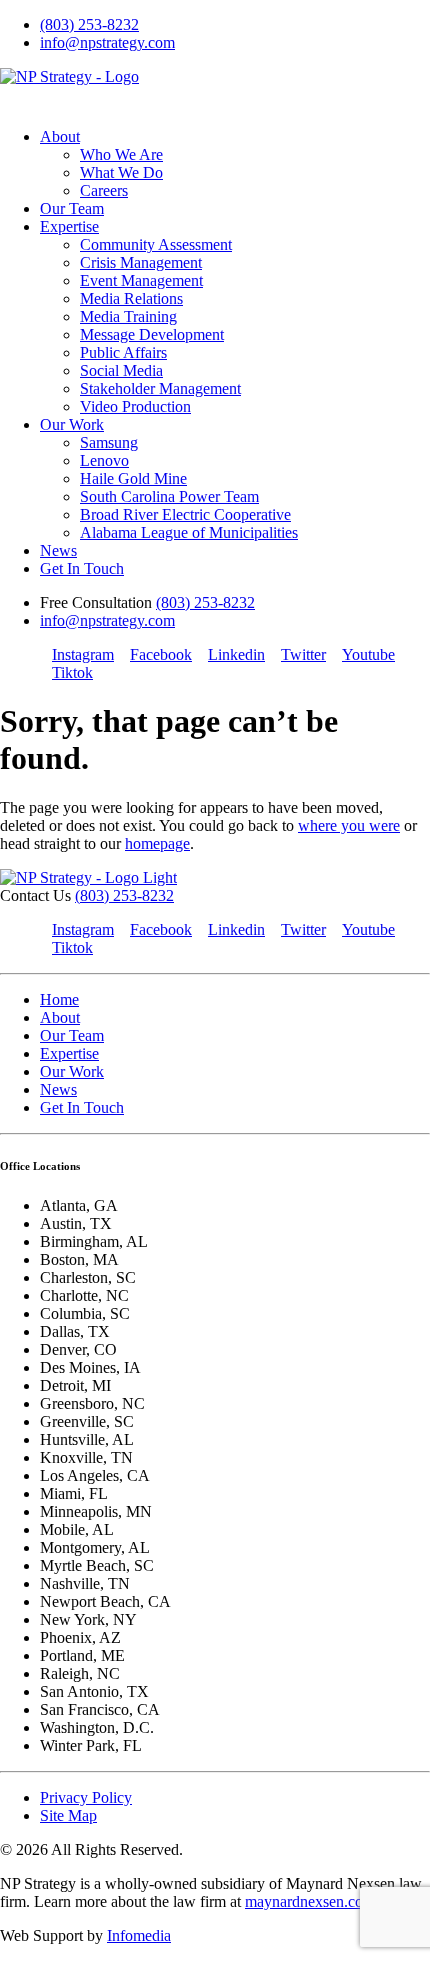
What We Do (121, 172)
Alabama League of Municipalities (189, 532)
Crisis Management (141, 262)
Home (59, 999)
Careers (104, 190)
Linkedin (236, 654)
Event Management (141, 280)
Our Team (72, 208)
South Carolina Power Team (169, 496)
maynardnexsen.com (310, 1901)
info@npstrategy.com (107, 42)
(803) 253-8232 (89, 24)
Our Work (72, 424)
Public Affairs (123, 352)
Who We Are (121, 154)
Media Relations (131, 298)
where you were (349, 825)
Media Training (128, 316)
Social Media (121, 370)
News (58, 550)
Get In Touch (82, 568)
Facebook (161, 654)
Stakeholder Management (160, 388)
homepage (157, 843)
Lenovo (104, 460)
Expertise (69, 226)
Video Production (135, 406)
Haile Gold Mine (133, 478)
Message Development (152, 334)
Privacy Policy (86, 1797)
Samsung (109, 442)
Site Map (68, 1815)
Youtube (368, 654)
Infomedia (139, 1935)
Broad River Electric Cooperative (185, 514)
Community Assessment (156, 244)
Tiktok (72, 672)
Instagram (83, 654)
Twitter (303, 654)
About (60, 136)
